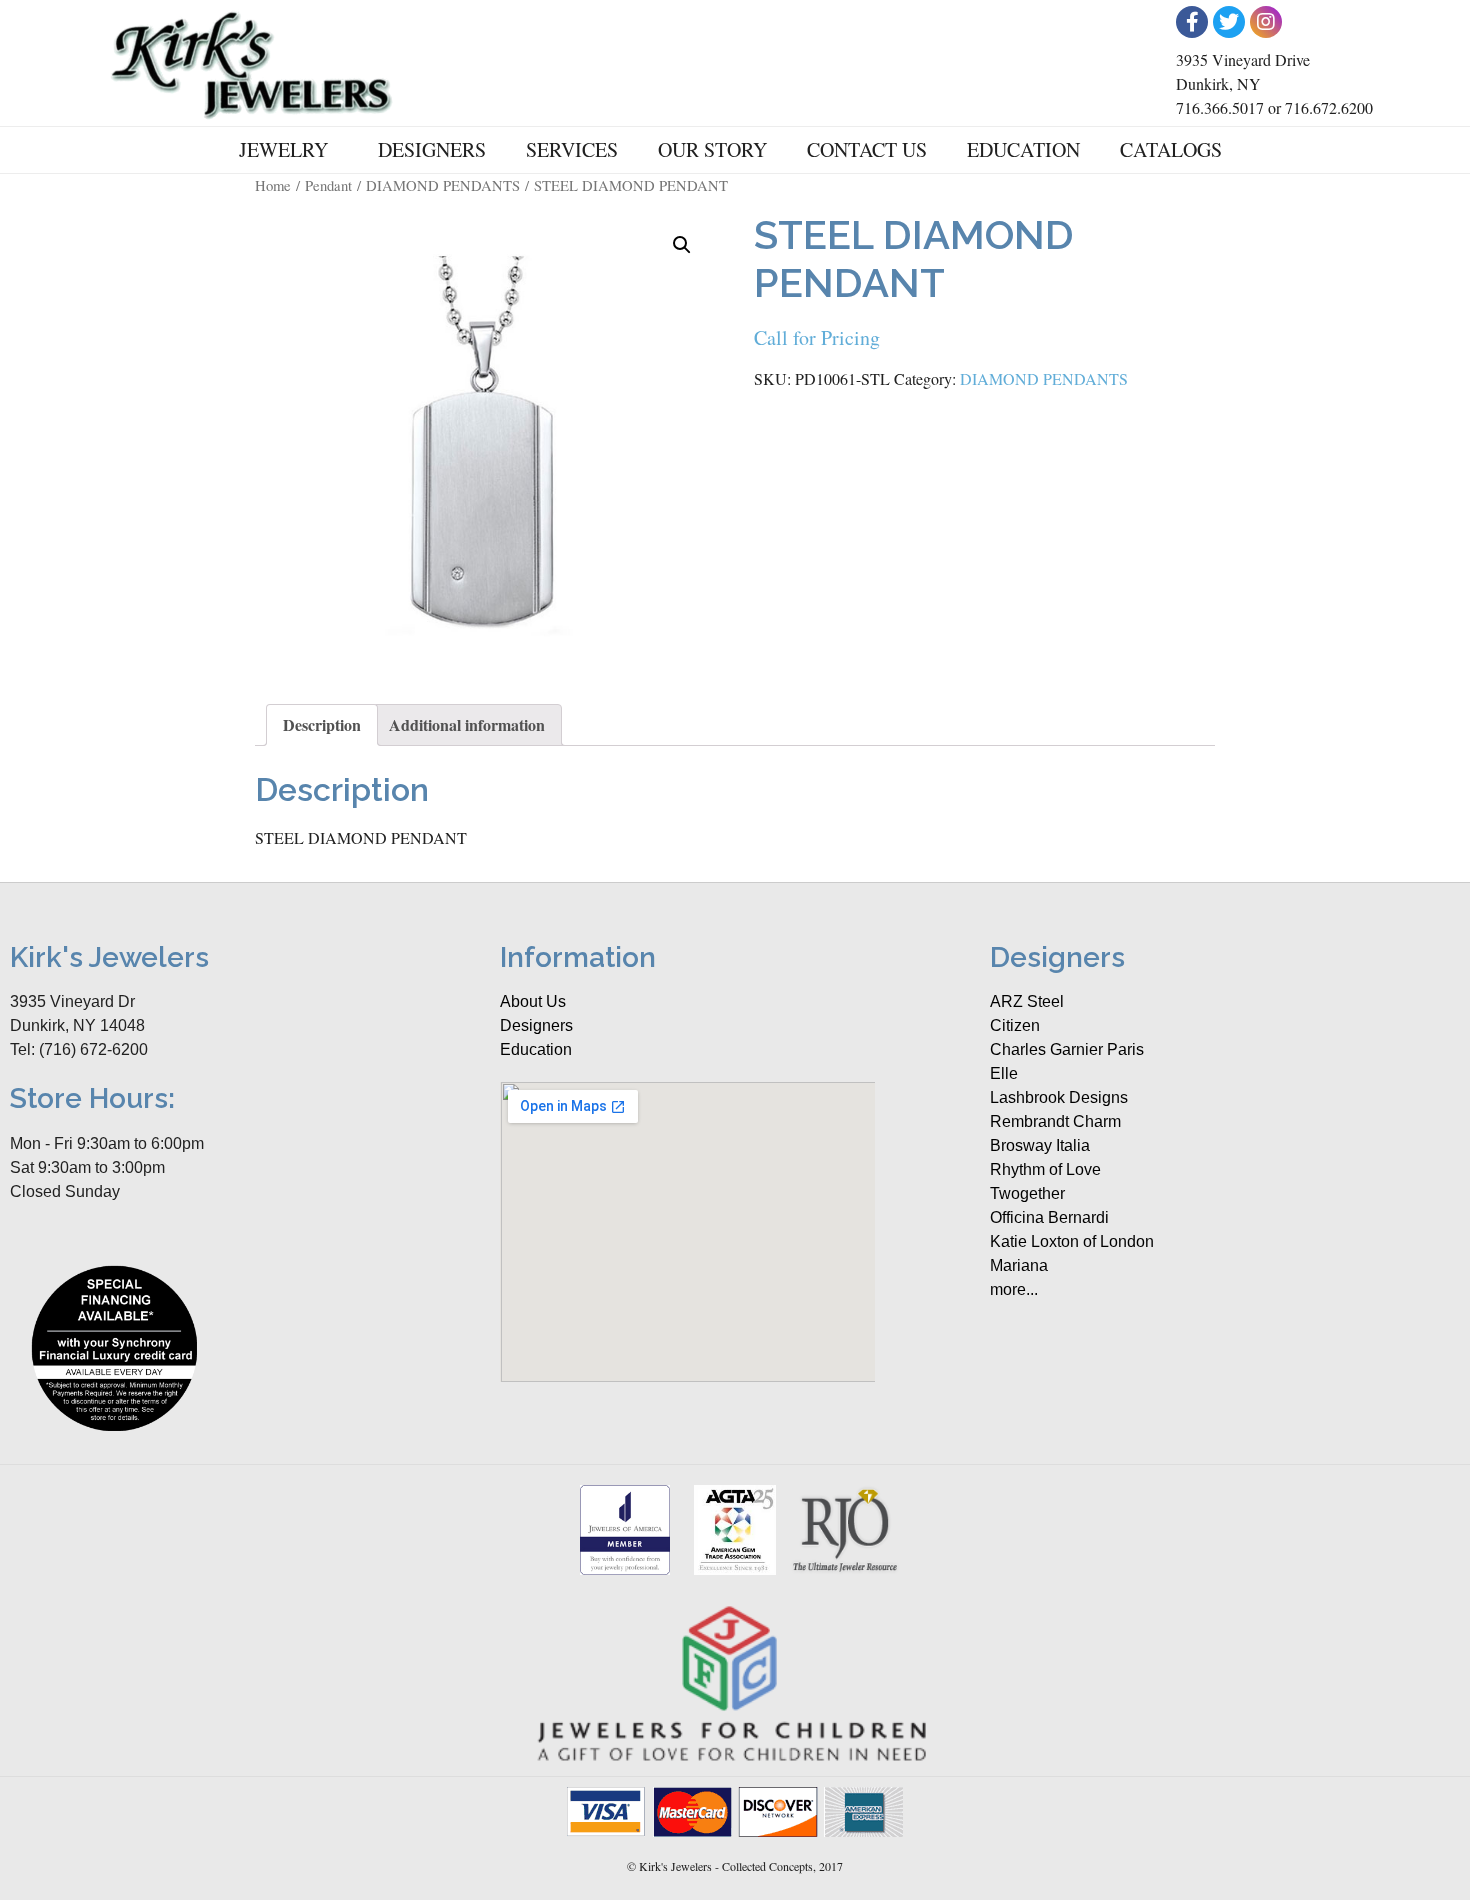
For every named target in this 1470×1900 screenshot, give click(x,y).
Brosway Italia (1040, 1145)
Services (572, 149)
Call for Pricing (817, 337)
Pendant (328, 185)
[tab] (322, 725)
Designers (432, 149)
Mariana (1019, 1265)
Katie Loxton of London (1072, 1241)
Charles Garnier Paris (1067, 1049)
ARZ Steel (1027, 1001)
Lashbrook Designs (1059, 1097)
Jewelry (283, 149)
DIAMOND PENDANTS (443, 185)
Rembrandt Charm (1055, 1121)
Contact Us (867, 149)
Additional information (467, 724)
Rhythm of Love (1045, 1169)
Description (322, 724)
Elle (1004, 1073)
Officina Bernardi (1049, 1217)
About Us (533, 1001)
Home (273, 185)
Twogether (1027, 1193)
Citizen (1015, 1025)
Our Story (712, 149)
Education (1023, 149)
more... (1014, 1289)
